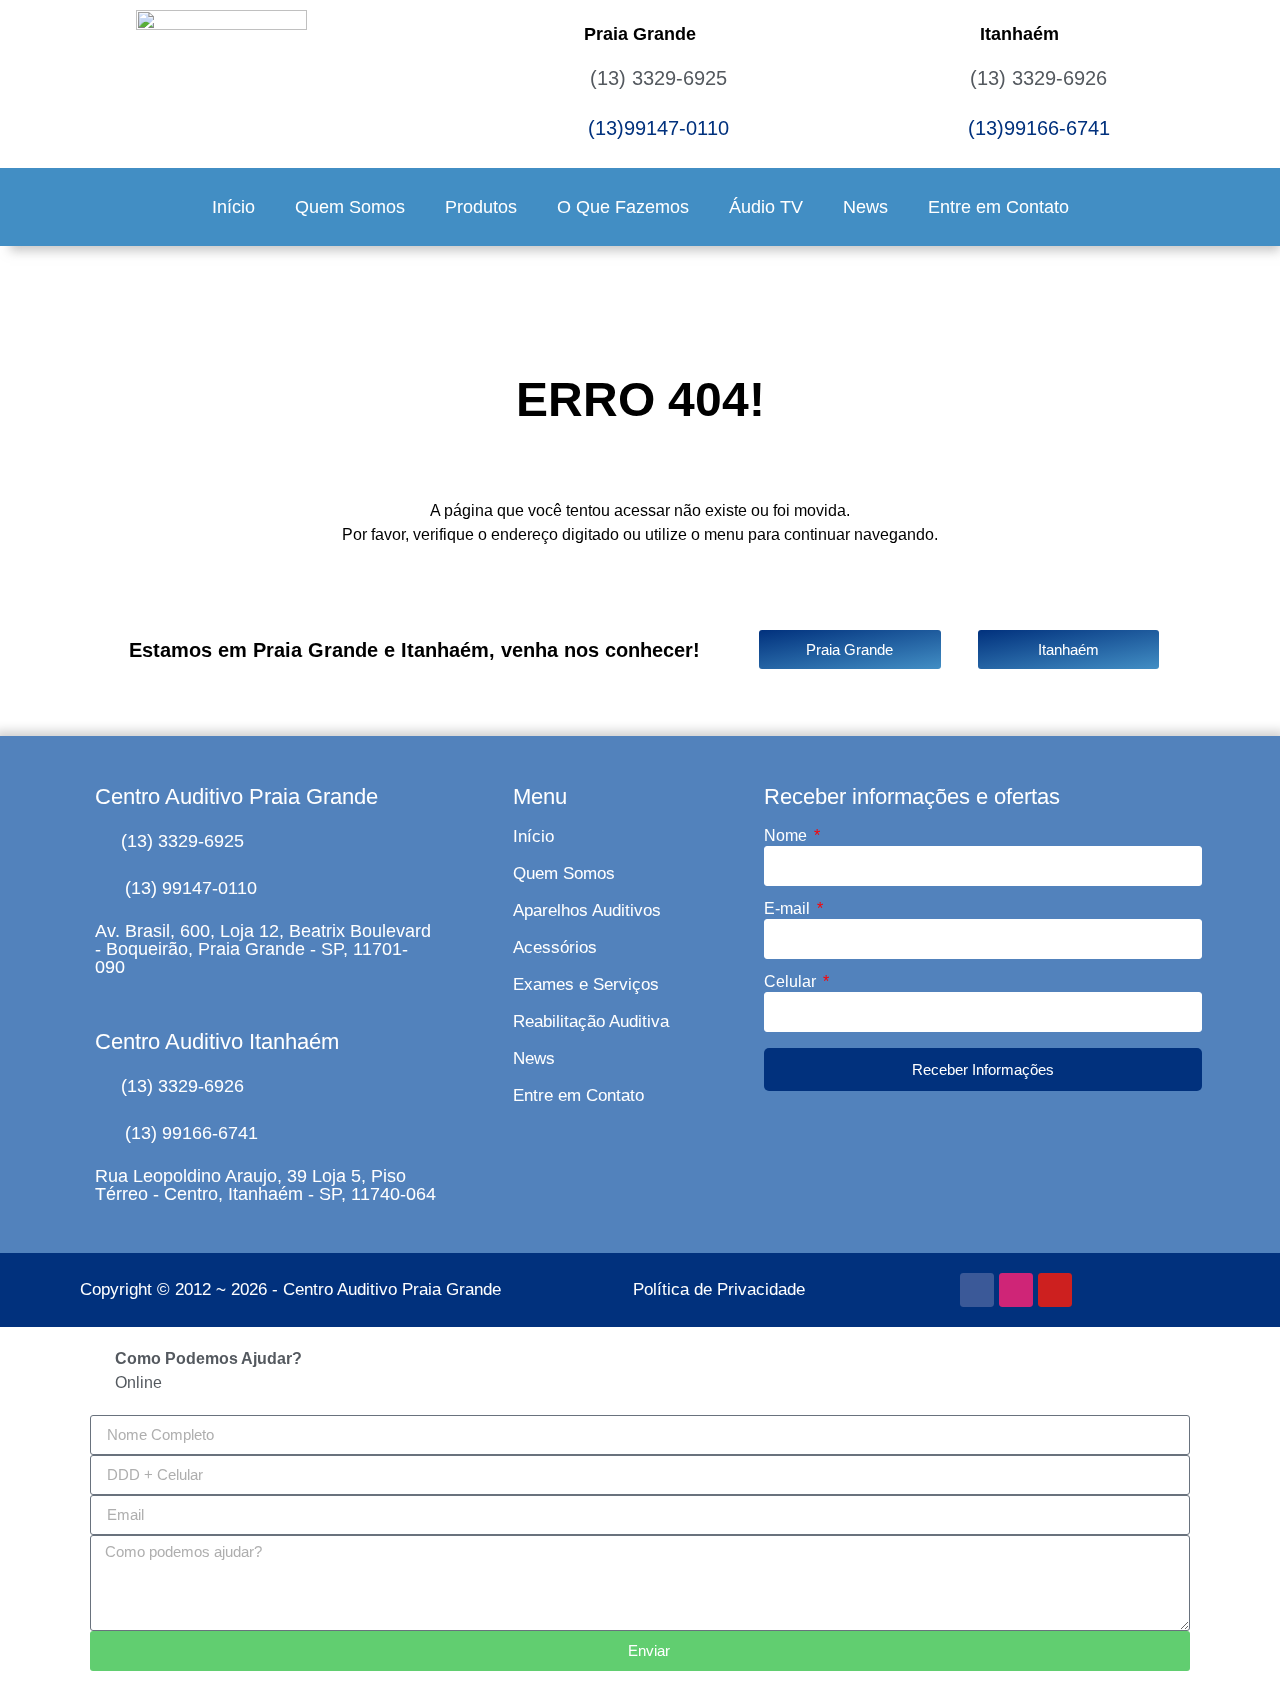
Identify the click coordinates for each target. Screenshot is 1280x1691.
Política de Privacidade (719, 1289)
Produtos (481, 207)
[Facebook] (977, 1290)
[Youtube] (1055, 1290)
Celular (792, 982)
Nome (787, 836)
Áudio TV (766, 207)
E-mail (789, 909)
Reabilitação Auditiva (591, 1021)
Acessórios (555, 947)
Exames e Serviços (586, 984)
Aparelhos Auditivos (587, 910)
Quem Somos (350, 207)
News (865, 207)
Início (233, 207)
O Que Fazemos (623, 207)
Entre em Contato (998, 207)
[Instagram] (1016, 1290)
